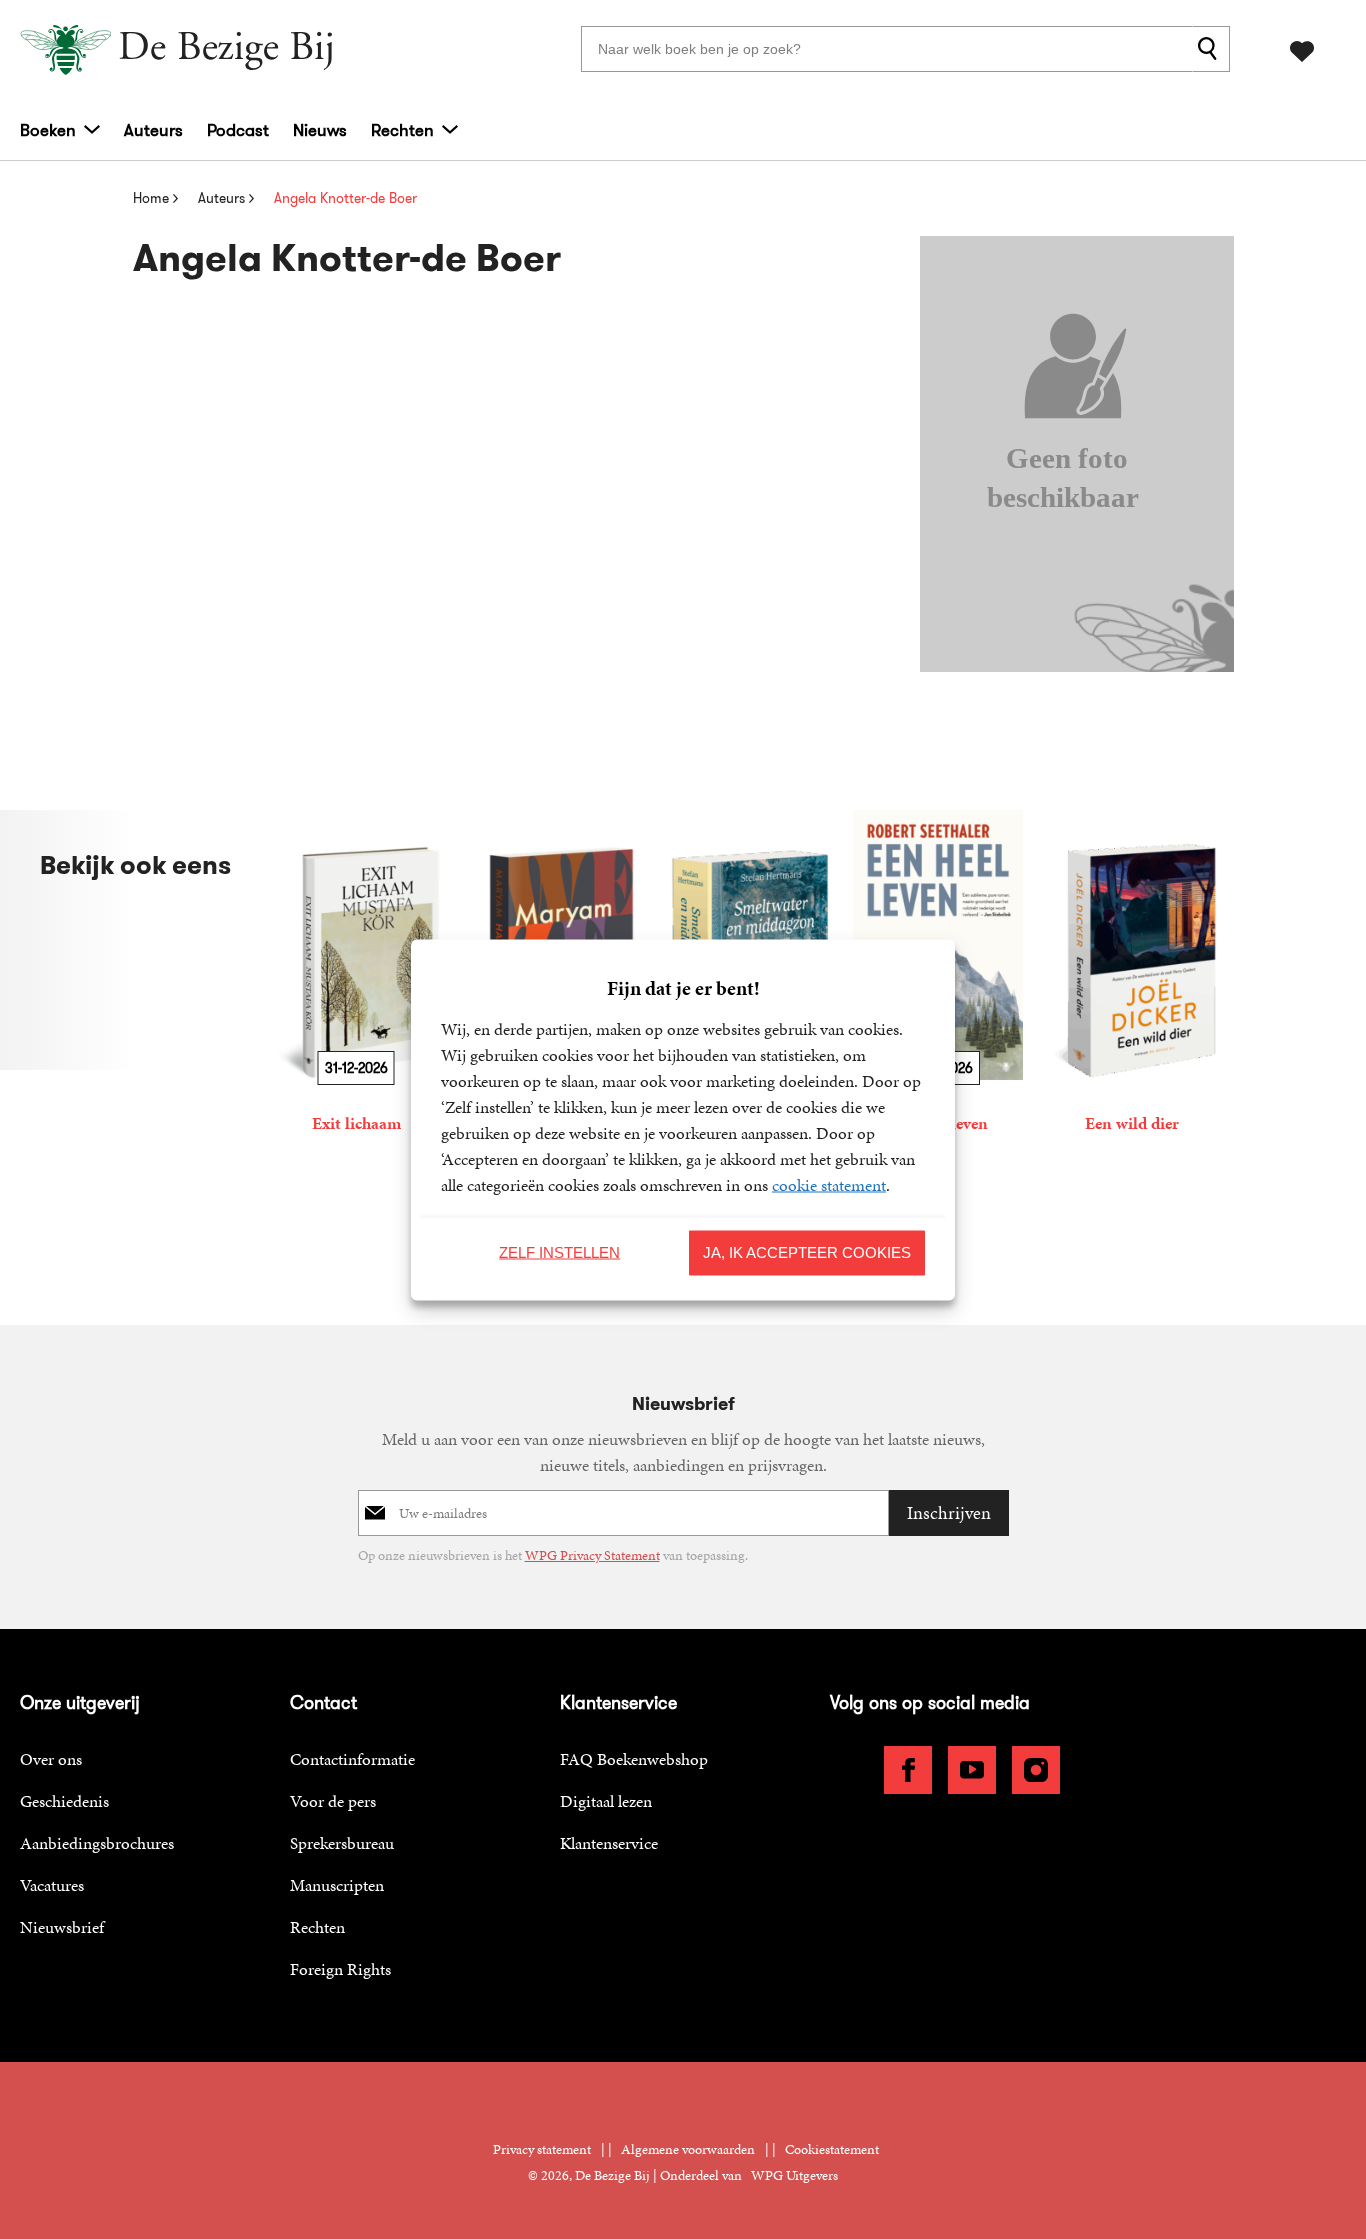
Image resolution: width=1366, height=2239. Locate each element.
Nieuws (320, 130)
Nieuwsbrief (62, 1927)
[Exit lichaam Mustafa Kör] (356, 975)
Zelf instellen (559, 1252)
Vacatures (52, 1885)
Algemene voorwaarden (688, 2149)
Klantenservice (609, 1843)
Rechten (402, 130)
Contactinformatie (352, 1759)
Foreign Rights (340, 1969)
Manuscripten (337, 1885)
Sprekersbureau (342, 1843)
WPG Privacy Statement (592, 1555)
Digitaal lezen (606, 1801)
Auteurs (153, 130)
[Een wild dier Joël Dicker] (1132, 975)
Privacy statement (542, 2149)
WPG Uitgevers (794, 2175)
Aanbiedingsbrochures (97, 1843)
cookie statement (829, 1184)
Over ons (51, 1759)
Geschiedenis (64, 1801)
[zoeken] (1211, 49)
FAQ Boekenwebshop (634, 1759)
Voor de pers (333, 1801)
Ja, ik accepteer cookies (807, 1252)
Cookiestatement (832, 2149)
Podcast (238, 130)
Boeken (48, 130)
